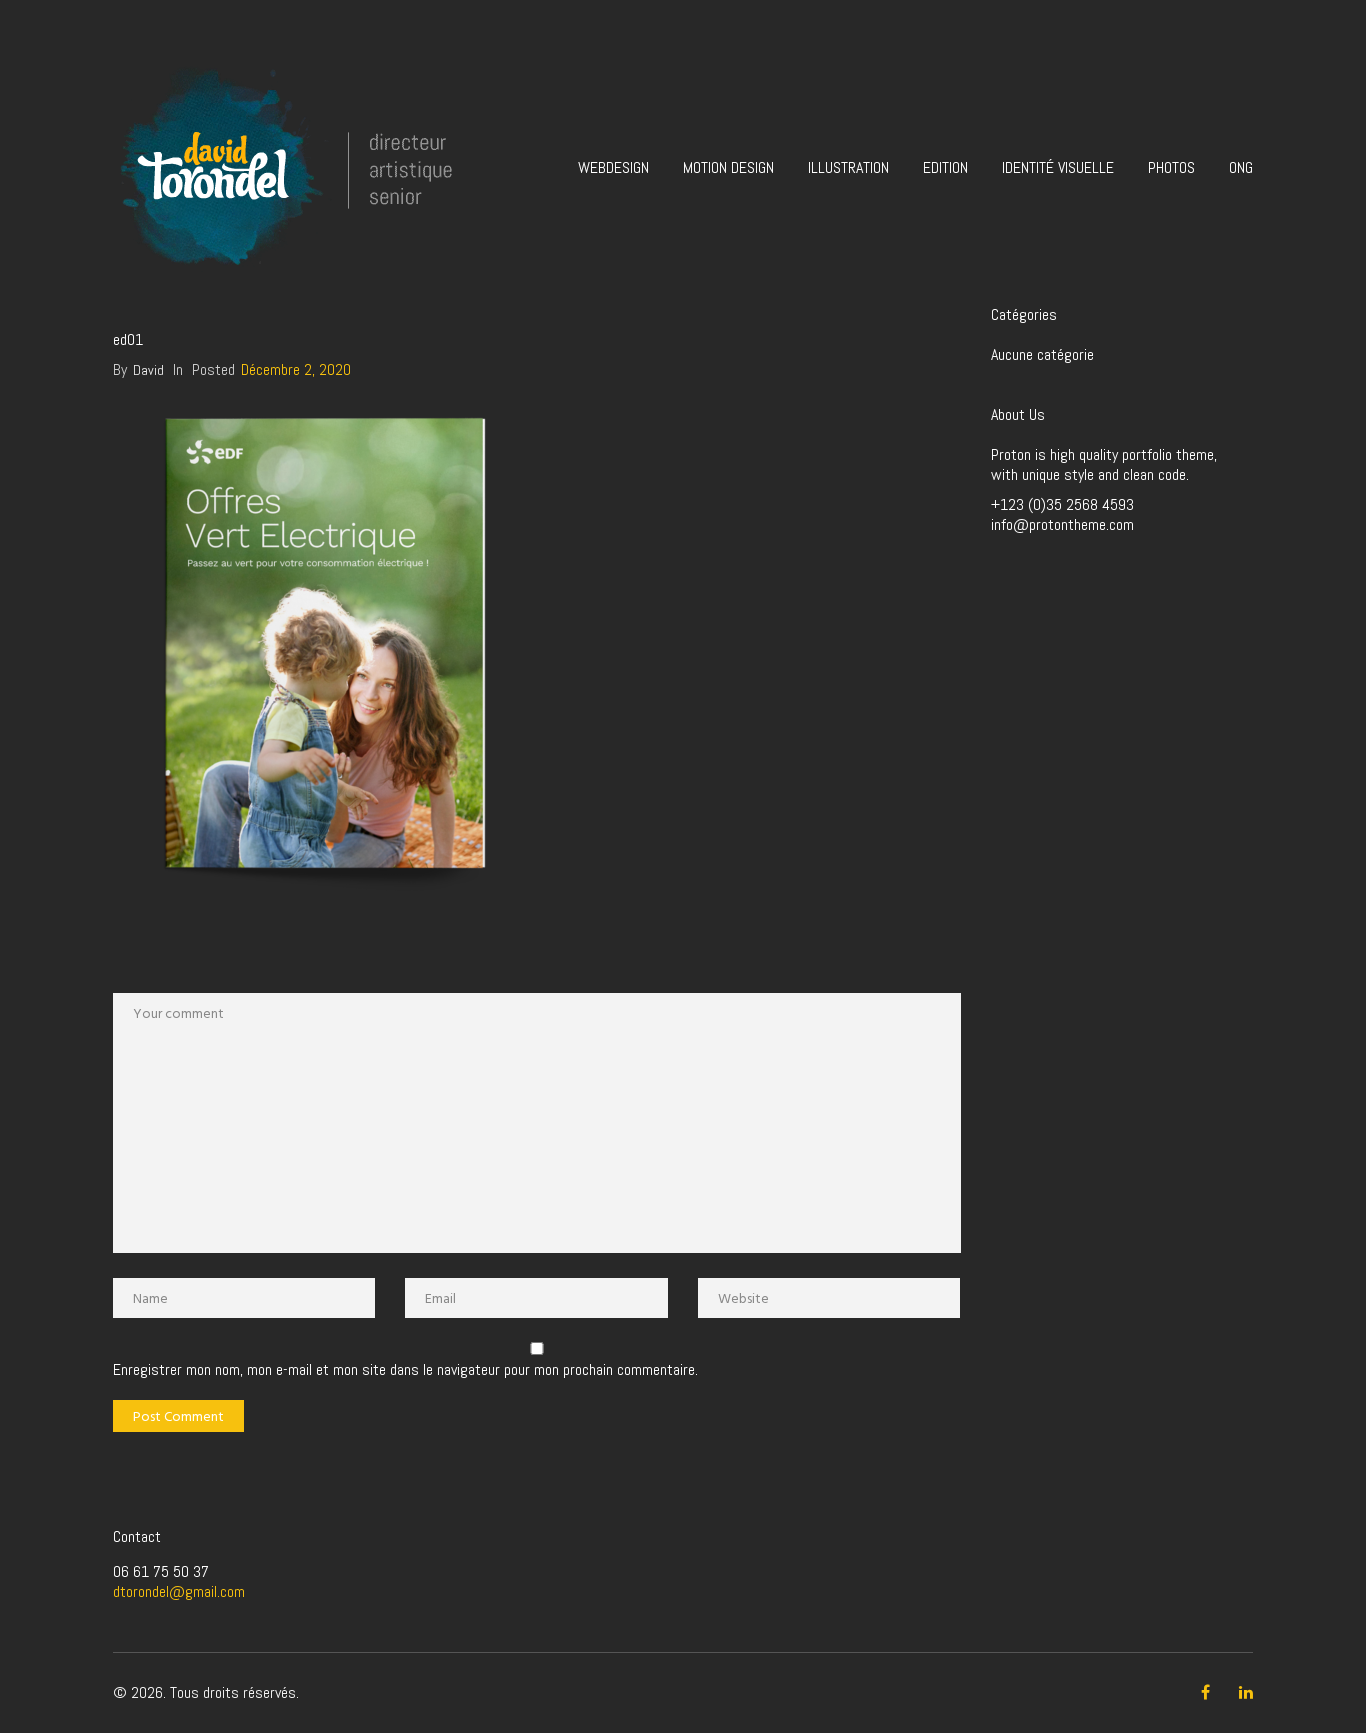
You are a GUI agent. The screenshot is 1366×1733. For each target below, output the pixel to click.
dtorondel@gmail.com (179, 1591)
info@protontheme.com (1062, 524)
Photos (1171, 167)
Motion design (728, 167)
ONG (1241, 167)
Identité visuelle (1058, 167)
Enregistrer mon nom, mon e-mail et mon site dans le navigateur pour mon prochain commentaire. (405, 1370)
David (148, 370)
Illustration (848, 167)
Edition (945, 167)
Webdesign (613, 167)
